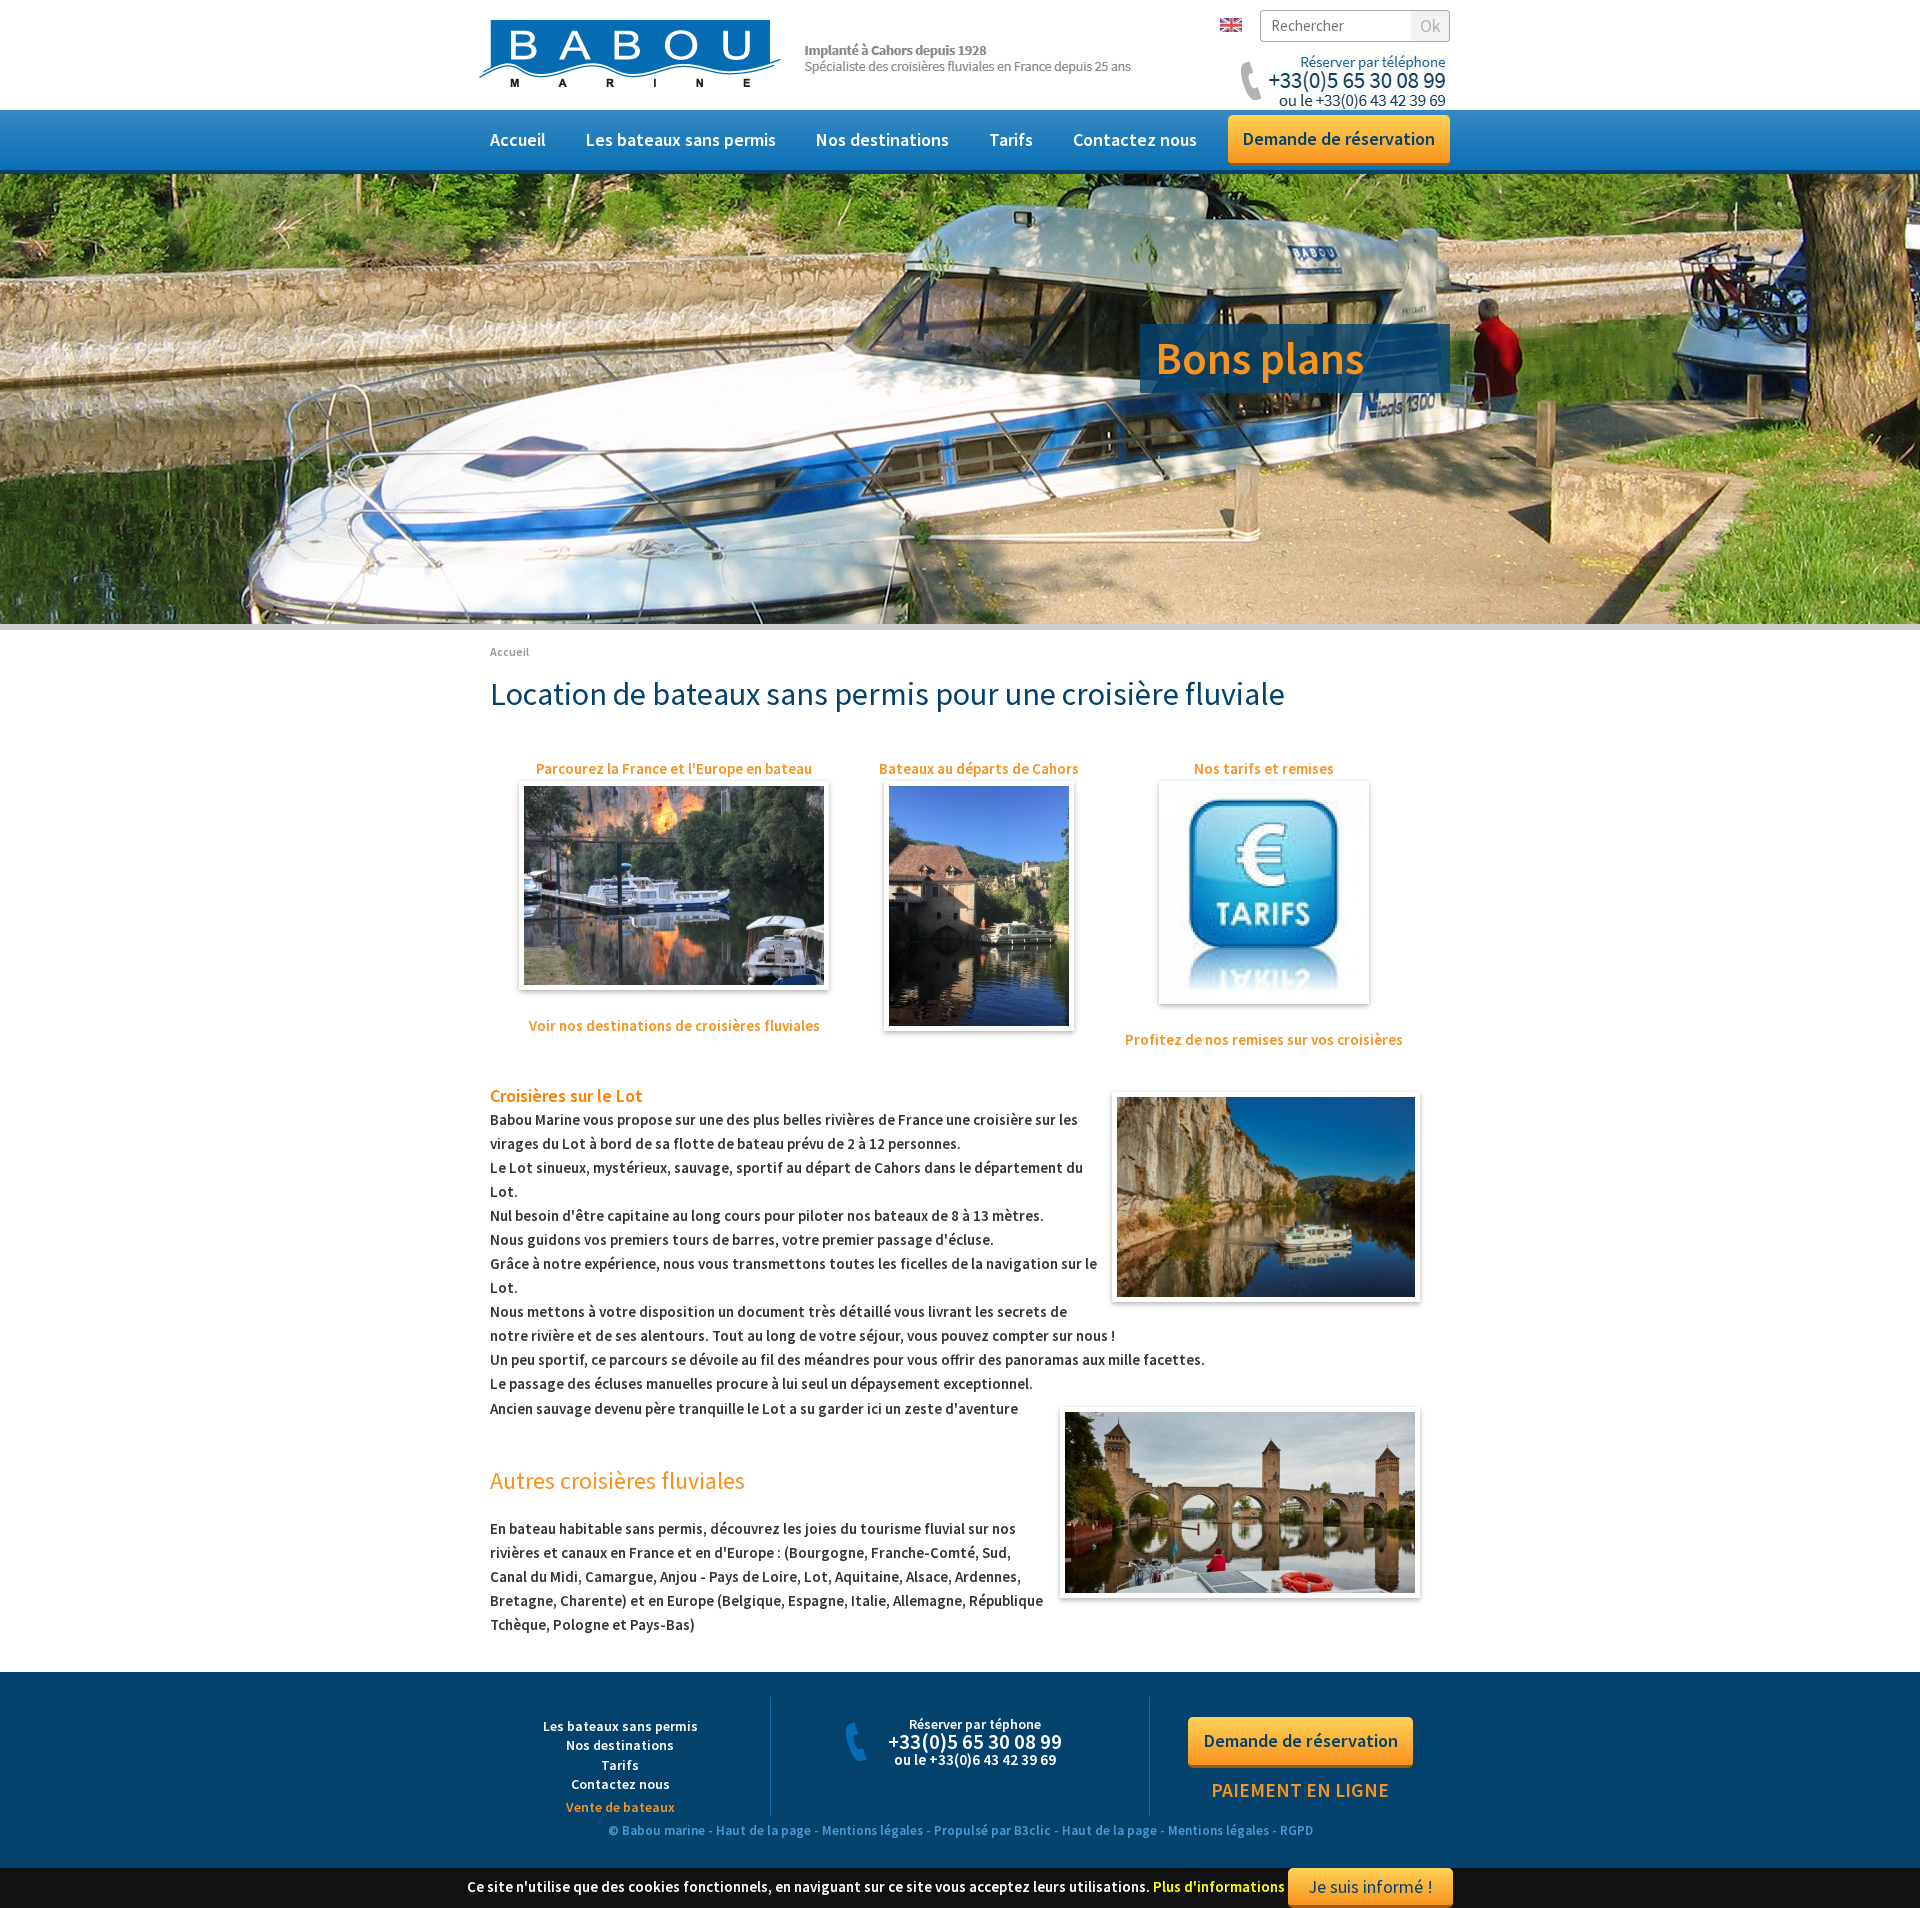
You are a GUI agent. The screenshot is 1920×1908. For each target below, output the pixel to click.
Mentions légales (872, 1630)
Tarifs (1011, 139)
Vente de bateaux (620, 1607)
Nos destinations (882, 139)
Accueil (518, 139)
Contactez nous (1135, 139)
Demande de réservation (1339, 138)
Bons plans (1259, 358)
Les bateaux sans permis (681, 139)
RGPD (1296, 1630)
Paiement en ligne (1300, 1590)
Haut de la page (763, 1630)
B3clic (1032, 1630)
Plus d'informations (1219, 1686)
